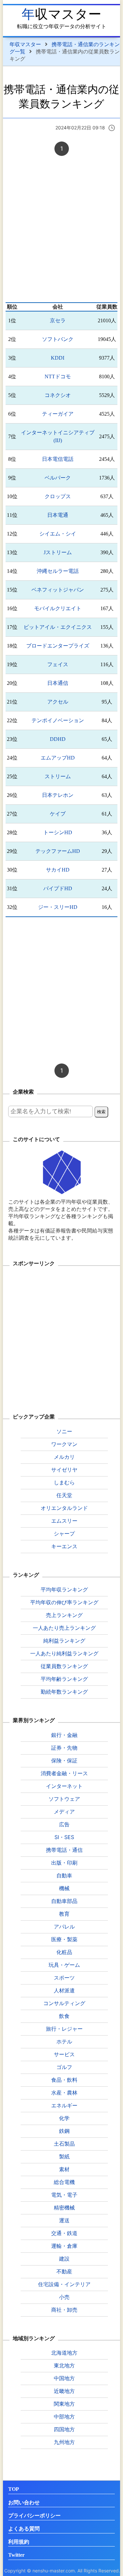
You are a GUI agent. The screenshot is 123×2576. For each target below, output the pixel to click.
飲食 (64, 2016)
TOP (14, 2489)
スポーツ (64, 1978)
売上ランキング (64, 1615)
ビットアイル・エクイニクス (58, 627)
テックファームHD (58, 851)
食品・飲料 (64, 2080)
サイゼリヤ (64, 1470)
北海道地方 (64, 2353)
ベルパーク (58, 478)
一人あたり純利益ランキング (64, 1653)
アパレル (64, 1927)
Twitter (16, 2555)
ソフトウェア (64, 1799)
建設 (64, 2259)
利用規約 (19, 2542)
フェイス (58, 664)
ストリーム (58, 776)
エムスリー (64, 1521)
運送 (64, 2220)
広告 (64, 1824)
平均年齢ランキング (64, 1679)
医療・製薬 (64, 1939)
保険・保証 (64, 1760)
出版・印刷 (64, 1863)
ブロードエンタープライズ (58, 646)
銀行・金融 (64, 1735)
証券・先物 (64, 1748)
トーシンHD (58, 832)
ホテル (64, 2041)
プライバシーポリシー (34, 2516)
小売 (64, 2297)
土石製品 (64, 2144)
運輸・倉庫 (64, 2246)
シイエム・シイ (58, 534)
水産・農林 (64, 2093)
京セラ (58, 320)
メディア (64, 1812)
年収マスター (61, 14)
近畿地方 (64, 2391)
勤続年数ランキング (64, 1692)
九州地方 (64, 2442)
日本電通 (58, 515)
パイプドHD (58, 888)
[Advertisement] (61, 230)
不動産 (64, 2271)
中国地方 (64, 2378)
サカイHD (58, 870)
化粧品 (64, 1952)
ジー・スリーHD (58, 907)
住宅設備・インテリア (64, 2284)
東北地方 (64, 2365)
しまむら (64, 1482)
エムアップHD (58, 758)
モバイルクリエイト (58, 608)
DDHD (58, 739)
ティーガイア (58, 414)
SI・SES (64, 1837)
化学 (64, 2118)
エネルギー (64, 2105)
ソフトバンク (58, 339)
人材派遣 (64, 1990)
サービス (64, 2054)
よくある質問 (24, 2529)
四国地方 (64, 2429)
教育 (64, 1914)
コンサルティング (64, 2003)
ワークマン (64, 1444)
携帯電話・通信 (64, 1850)
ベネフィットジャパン (58, 590)
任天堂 (64, 1495)
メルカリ (64, 1457)
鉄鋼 (64, 2131)
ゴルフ (64, 2067)
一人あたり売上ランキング (64, 1628)
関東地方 (64, 2404)
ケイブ (58, 814)
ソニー (64, 1431)
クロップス (58, 496)
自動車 (64, 1875)
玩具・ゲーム (64, 1965)
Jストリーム (58, 552)
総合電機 (64, 2182)
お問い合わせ (24, 2502)
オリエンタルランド (64, 1508)
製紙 (64, 2156)
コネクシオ (58, 395)
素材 (64, 2169)
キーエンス (64, 1546)
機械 (64, 1888)
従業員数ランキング (64, 1666)
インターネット (64, 1786)
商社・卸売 (64, 2310)
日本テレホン (58, 795)
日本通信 (58, 683)
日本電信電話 (58, 459)
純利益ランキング (64, 1641)
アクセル (58, 702)
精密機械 (64, 2208)
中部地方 (64, 2416)
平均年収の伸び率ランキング (64, 1602)
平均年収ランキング (64, 1589)
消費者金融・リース (64, 1773)
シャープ (64, 1533)
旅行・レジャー (64, 2029)
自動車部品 (64, 1901)
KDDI (58, 358)
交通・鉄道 (64, 2233)
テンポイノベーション (58, 720)
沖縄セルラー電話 (58, 571)
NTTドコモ (58, 376)
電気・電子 (64, 2195)
